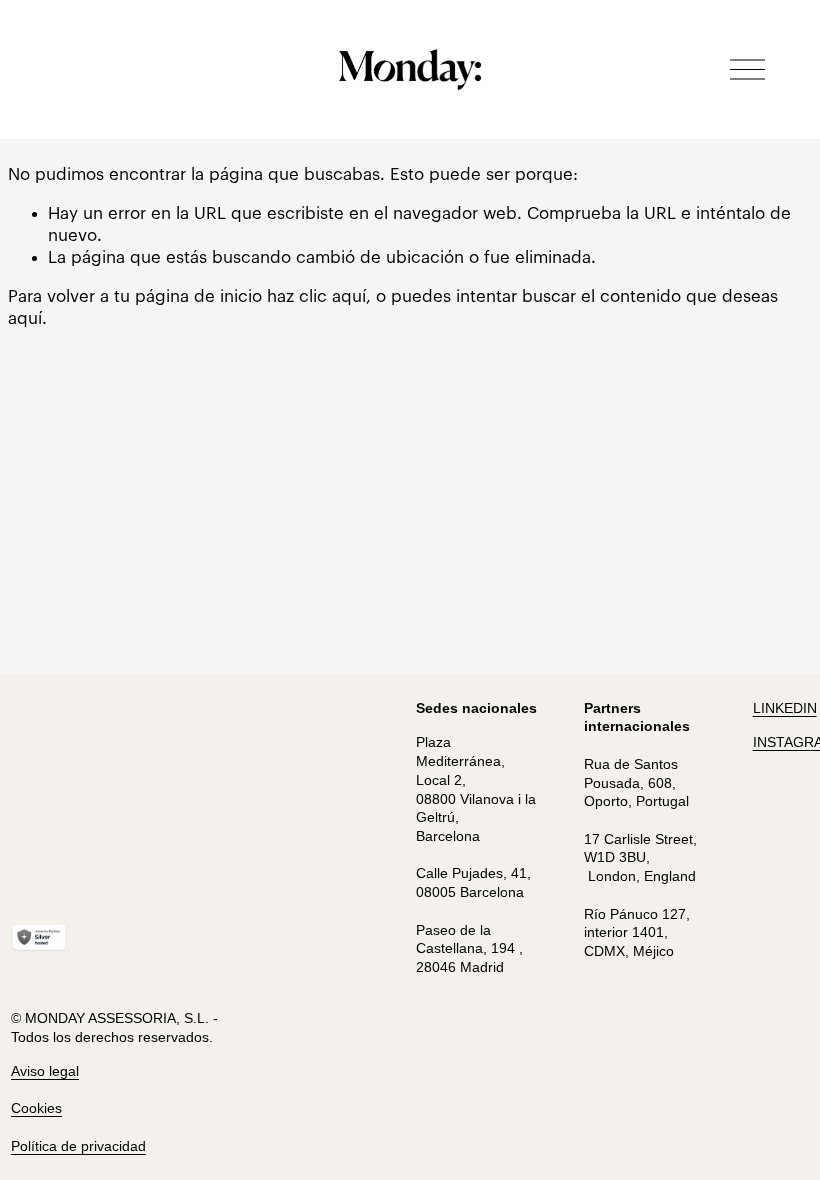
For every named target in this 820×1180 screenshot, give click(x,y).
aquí (25, 318)
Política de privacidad (78, 1146)
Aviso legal (45, 1071)
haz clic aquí (316, 296)
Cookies (36, 1108)
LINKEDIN (785, 708)
